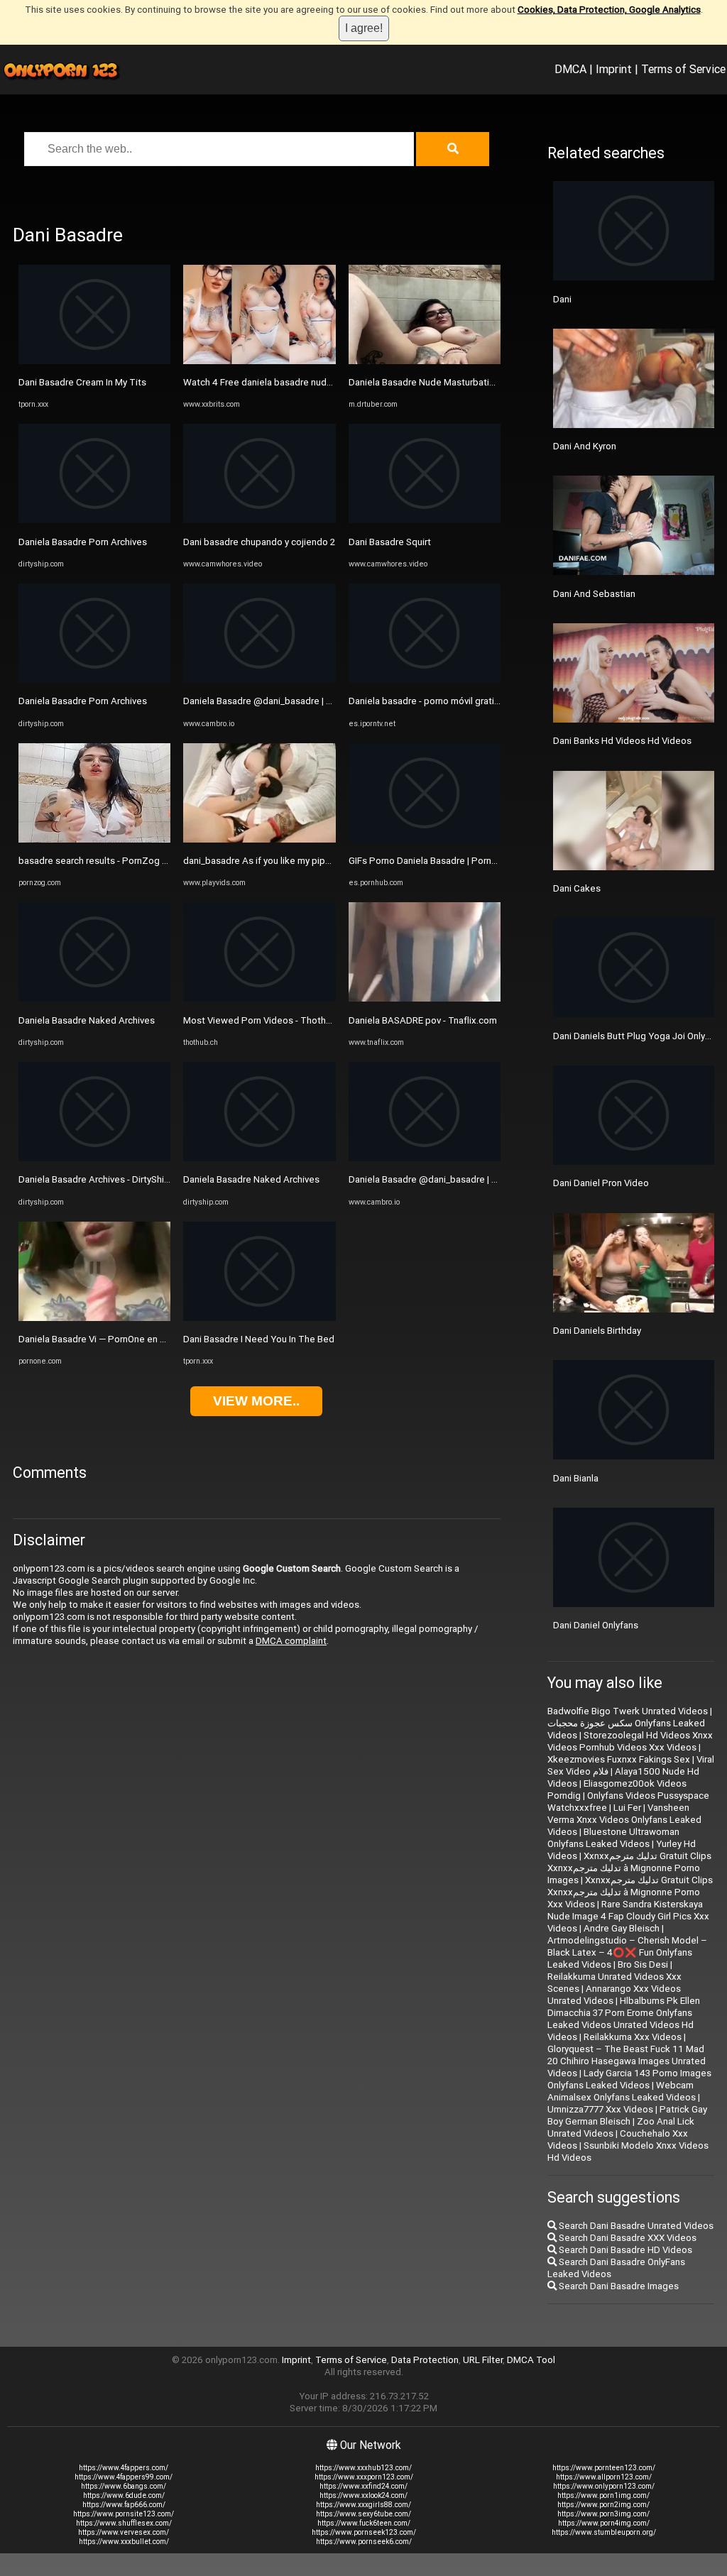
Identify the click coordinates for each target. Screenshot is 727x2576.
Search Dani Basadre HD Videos (624, 2250)
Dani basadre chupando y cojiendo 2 (259, 542)
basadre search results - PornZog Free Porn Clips (122, 861)
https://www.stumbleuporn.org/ (604, 2532)
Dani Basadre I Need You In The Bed (259, 1339)
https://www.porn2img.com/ (603, 2505)
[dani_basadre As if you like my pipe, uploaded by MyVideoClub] (259, 839)
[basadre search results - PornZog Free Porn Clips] (94, 839)
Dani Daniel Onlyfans (596, 1625)
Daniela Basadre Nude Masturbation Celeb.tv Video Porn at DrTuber (491, 382)
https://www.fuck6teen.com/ (364, 2523)
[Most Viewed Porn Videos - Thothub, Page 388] (259, 998)
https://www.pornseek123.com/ (364, 2532)
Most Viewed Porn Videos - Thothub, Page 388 (283, 1020)
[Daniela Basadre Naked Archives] (94, 998)
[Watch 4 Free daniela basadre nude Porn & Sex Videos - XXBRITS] (259, 361)
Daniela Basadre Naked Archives (87, 1020)
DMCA (570, 69)
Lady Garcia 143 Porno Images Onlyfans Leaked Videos (629, 2079)
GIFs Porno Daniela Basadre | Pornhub (428, 861)
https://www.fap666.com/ (124, 2505)
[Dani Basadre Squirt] (425, 520)
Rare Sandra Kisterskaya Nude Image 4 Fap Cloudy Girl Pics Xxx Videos (628, 1916)
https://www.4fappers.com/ (124, 2468)
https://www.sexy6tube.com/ (363, 2514)
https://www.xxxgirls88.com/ (363, 2505)
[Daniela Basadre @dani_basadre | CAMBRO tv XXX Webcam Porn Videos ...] (259, 680)
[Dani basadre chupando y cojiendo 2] (259, 520)
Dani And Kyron (585, 446)
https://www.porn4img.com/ (604, 2523)
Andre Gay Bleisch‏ (622, 1928)
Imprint (614, 69)
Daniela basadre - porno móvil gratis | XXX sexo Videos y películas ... (491, 701)
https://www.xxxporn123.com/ (364, 2477)
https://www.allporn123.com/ (604, 2477)
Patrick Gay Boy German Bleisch (627, 2115)
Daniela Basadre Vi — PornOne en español (106, 1339)
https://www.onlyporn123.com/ (604, 2486)
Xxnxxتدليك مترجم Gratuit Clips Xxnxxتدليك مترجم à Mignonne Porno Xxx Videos (630, 1892)
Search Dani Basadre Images (618, 2286)
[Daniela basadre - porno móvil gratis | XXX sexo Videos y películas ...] (425, 680)
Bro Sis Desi (643, 1964)
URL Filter (483, 2360)
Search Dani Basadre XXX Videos (627, 2238)
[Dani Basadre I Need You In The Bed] (259, 1318)
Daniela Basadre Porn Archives (83, 542)
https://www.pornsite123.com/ (124, 2514)
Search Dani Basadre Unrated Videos (635, 2226)
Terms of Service (683, 69)
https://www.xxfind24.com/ (363, 2486)
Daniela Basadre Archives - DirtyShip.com (104, 1179)
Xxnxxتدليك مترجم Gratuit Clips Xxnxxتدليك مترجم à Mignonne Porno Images (629, 1868)
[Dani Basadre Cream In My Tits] (94, 361)
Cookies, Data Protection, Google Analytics (609, 10)
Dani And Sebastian (594, 594)
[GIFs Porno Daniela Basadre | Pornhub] (425, 839)
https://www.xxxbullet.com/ (124, 2542)
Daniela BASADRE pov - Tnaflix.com (423, 1020)
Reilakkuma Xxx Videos (633, 2037)
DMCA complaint (291, 1641)
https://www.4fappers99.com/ (124, 2477)
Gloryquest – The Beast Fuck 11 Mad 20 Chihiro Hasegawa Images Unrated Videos (627, 2061)
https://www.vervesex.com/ (124, 2532)
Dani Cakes (577, 888)
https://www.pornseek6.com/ (364, 2542)
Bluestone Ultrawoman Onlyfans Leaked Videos (613, 1838)
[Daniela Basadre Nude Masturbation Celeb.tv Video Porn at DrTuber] (425, 361)
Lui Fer (627, 1808)
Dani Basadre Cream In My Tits (82, 382)
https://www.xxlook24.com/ (363, 2495)
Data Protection (425, 2360)
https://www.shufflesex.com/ (124, 2523)
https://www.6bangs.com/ (124, 2486)
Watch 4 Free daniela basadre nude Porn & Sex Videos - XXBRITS (320, 382)
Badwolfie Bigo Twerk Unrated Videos (628, 1711)
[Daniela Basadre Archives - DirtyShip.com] (94, 1158)
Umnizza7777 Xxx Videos (600, 2109)
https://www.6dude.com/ (124, 2495)
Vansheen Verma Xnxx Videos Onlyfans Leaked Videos (624, 1820)
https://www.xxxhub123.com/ (363, 2468)
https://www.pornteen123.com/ (604, 2468)
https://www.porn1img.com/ (603, 2495)
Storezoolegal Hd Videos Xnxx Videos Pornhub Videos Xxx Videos (630, 1741)
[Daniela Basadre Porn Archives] (94, 520)
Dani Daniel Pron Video (601, 1183)
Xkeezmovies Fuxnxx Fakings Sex (619, 1759)
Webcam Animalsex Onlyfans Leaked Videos (622, 2091)
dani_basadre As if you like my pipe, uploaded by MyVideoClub (315, 861)
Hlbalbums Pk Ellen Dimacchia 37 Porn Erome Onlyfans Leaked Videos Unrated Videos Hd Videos (624, 2019)
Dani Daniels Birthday (597, 1331)
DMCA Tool (531, 2360)
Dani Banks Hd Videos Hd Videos (622, 741)
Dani (562, 299)
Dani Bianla (576, 1478)
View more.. (256, 1401)
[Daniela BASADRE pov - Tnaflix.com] (425, 998)
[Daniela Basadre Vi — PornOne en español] (94, 1318)
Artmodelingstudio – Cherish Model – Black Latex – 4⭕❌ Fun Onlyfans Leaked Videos (627, 1952)
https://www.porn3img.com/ (603, 2514)
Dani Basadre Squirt (390, 542)
